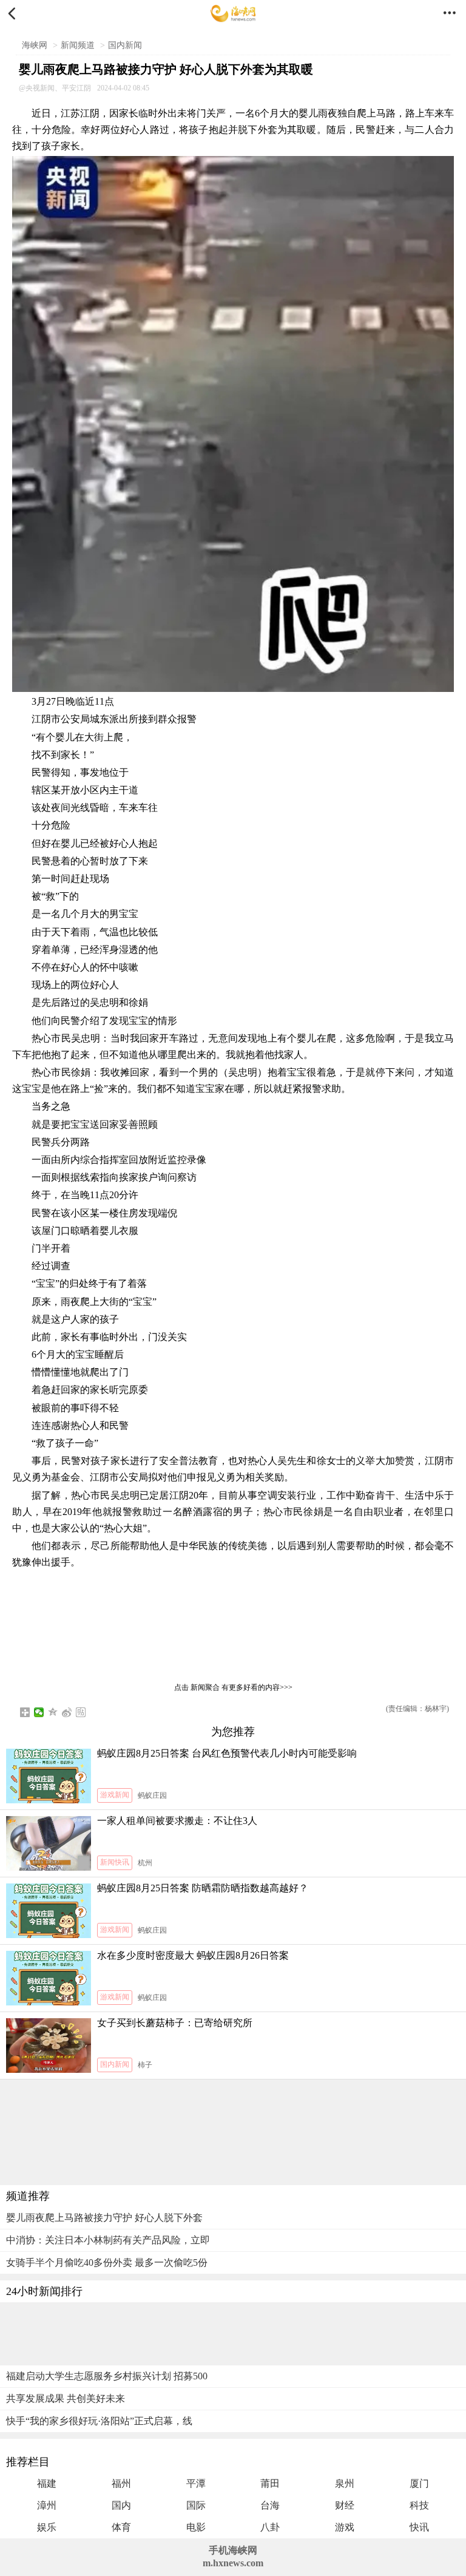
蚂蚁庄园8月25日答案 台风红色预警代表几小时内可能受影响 (227, 1753)
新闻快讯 (115, 1862)
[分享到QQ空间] (53, 1712)
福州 (121, 2483)
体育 (121, 2527)
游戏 (345, 2527)
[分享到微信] (39, 1712)
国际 (196, 2505)
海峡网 (35, 45)
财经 (345, 2505)
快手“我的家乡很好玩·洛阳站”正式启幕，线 (99, 2421)
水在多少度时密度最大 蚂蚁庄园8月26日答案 (193, 1955)
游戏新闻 (115, 1795)
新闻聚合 (205, 1687)
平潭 (196, 2483)
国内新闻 (125, 45)
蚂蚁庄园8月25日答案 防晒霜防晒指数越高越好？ (203, 1888)
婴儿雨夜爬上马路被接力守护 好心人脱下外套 (104, 2218)
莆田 (270, 2483)
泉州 (345, 2483)
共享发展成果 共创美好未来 (66, 2398)
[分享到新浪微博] (67, 1712)
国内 (121, 2505)
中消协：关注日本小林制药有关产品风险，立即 (108, 2240)
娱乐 (47, 2527)
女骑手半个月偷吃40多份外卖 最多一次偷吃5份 (107, 2262)
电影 (196, 2527)
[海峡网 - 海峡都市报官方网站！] (233, 14)
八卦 (270, 2527)
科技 (419, 2505)
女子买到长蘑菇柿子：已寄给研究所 (175, 2023)
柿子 (145, 2065)
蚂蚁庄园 (152, 1795)
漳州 (47, 2505)
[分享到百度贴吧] (81, 1712)
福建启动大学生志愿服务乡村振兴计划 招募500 (107, 2376)
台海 (270, 2505)
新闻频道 (78, 45)
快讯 (419, 2527)
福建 (47, 2483)
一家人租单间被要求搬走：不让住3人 (177, 1821)
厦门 (419, 2483)
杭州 (145, 1863)
